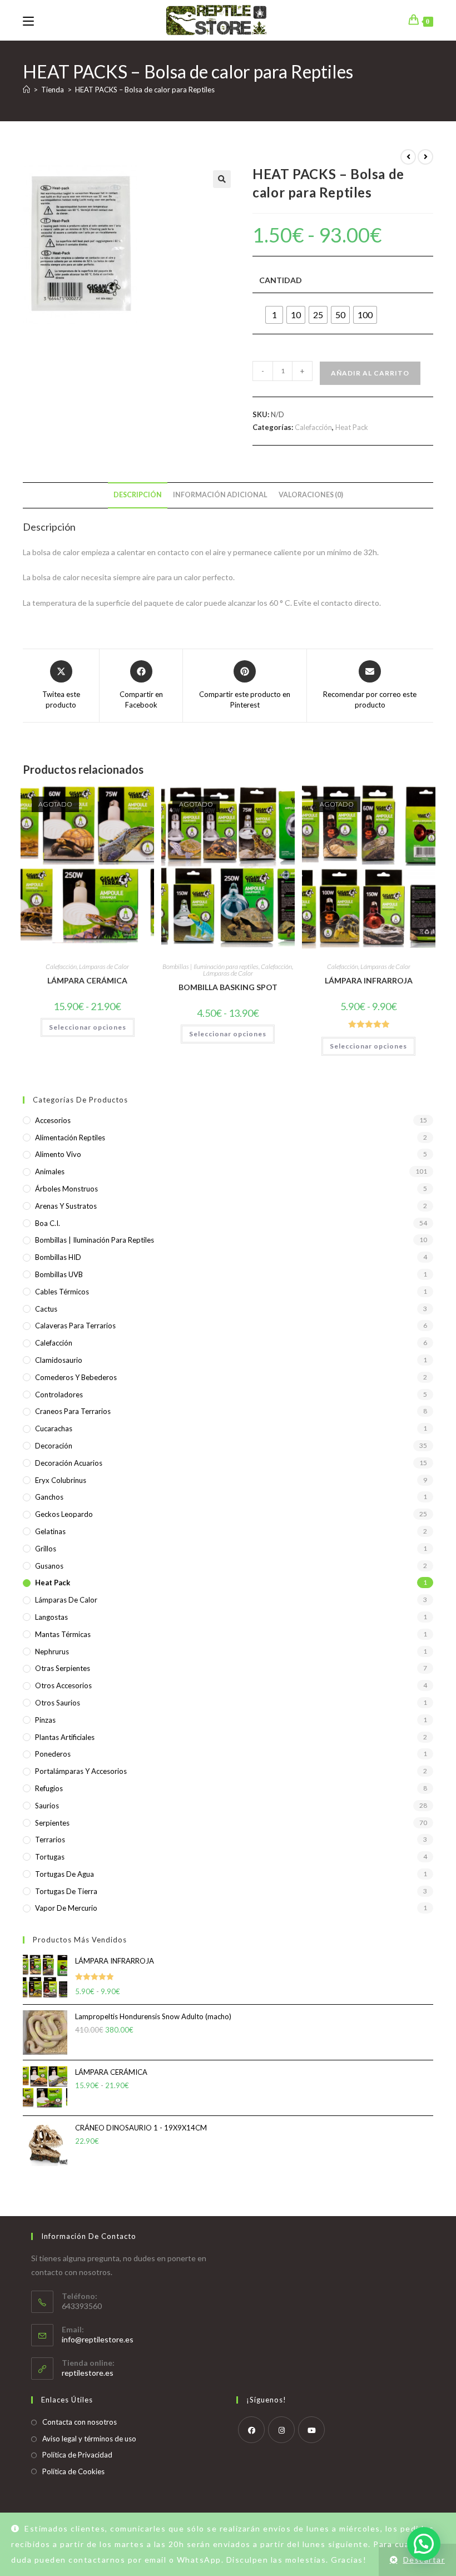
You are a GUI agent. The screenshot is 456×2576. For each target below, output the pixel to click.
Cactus (46, 1309)
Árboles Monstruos (66, 1189)
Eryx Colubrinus (61, 1480)
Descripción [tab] (138, 495)
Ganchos (49, 1497)
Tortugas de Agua (65, 1874)
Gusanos (49, 1566)
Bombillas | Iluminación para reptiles (210, 966)
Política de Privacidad (77, 2455)
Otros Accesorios (63, 1685)
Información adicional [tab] (220, 495)
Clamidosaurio (59, 1360)
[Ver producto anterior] (408, 157)
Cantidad (281, 280)
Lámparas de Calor (104, 966)
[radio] (274, 315)
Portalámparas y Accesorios (81, 1771)
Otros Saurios (58, 1703)
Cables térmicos (62, 1292)
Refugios (49, 1788)
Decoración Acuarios (69, 1463)
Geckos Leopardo (64, 1514)
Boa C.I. (48, 1223)
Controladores (59, 1395)
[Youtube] (311, 2430)
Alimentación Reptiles (70, 1138)
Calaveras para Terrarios (75, 1326)
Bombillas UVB (59, 1274)
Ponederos (53, 1754)
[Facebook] (251, 2430)
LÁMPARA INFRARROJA (369, 980)
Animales (50, 1171)
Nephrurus (52, 1652)
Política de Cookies (73, 2471)
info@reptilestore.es (98, 2339)
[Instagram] (281, 2430)
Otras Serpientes (63, 1668)
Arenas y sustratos (66, 1206)
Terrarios (50, 1840)
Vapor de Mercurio (66, 1908)
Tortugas (50, 1857)
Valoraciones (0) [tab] (311, 495)
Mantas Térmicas (63, 1634)
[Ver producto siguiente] (425, 157)
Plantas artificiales (65, 1737)
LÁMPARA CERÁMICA (87, 980)
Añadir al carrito (370, 373)
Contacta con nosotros (80, 2422)
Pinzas (45, 1720)
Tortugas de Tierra (66, 1891)
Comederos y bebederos (76, 1377)
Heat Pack (352, 427)
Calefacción (313, 427)
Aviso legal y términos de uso (89, 2439)
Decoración (54, 1446)
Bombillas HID (58, 1257)
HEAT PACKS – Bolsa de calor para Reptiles (145, 90)
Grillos (46, 1549)
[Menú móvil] (28, 20)
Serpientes (52, 1823)
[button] (222, 179)
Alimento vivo (58, 1154)
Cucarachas (54, 1428)
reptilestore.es (88, 2373)
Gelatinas (50, 1531)
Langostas (51, 1617)
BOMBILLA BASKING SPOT (228, 987)
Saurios (47, 1806)
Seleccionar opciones (88, 1027)
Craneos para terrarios (73, 1411)
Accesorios (53, 1120)
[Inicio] (26, 90)
